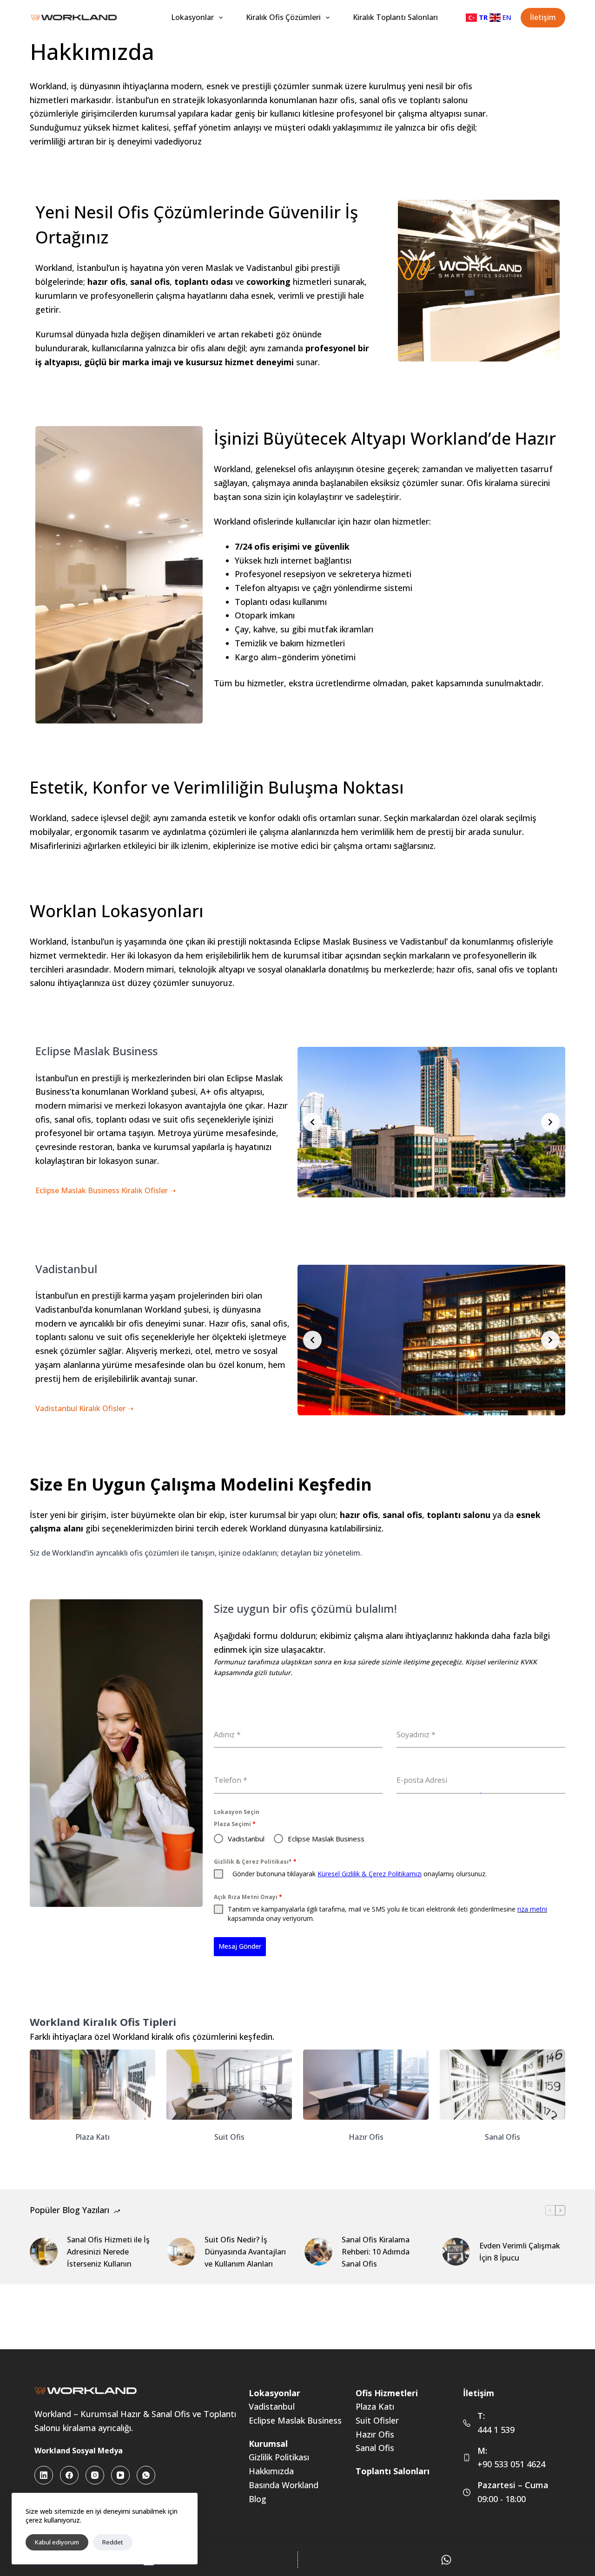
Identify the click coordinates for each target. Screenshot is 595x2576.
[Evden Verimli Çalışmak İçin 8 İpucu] (456, 2252)
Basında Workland (284, 2485)
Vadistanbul (272, 2406)
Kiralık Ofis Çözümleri (283, 17)
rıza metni (532, 1909)
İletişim (543, 17)
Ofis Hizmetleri (387, 2393)
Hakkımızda (271, 2471)
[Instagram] (95, 2475)
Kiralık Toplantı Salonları (395, 17)
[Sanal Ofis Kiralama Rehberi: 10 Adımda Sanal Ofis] (318, 2252)
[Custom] (447, 2560)
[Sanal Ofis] (502, 2096)
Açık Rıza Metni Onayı (248, 1897)
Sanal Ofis (375, 2448)
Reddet (113, 2542)
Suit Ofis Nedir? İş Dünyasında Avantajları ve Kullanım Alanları (245, 2252)
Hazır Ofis (375, 2434)
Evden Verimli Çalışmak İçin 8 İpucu (520, 2252)
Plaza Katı (375, 2406)
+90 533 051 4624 (511, 2464)
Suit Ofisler (377, 2420)
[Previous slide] (312, 1122)
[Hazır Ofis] (366, 2096)
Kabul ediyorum (57, 2542)
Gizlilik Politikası (279, 2457)
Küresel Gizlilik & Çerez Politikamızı (370, 1874)
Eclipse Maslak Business (295, 2420)
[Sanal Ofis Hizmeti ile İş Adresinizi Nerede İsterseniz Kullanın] (44, 2252)
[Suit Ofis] (229, 2096)
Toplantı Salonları (393, 2471)
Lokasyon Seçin (237, 1812)
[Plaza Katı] (93, 2096)
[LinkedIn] (44, 2475)
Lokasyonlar (192, 17)
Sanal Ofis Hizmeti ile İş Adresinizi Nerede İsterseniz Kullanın (108, 2252)
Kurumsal (268, 2444)
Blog (258, 2499)
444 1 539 (496, 2430)
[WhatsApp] (146, 2475)
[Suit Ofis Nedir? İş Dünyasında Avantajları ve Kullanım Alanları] (181, 2252)
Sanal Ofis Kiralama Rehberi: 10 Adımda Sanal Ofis (376, 2252)
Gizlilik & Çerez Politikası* (255, 1862)
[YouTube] (120, 2475)
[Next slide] (550, 1122)
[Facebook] (69, 2475)
